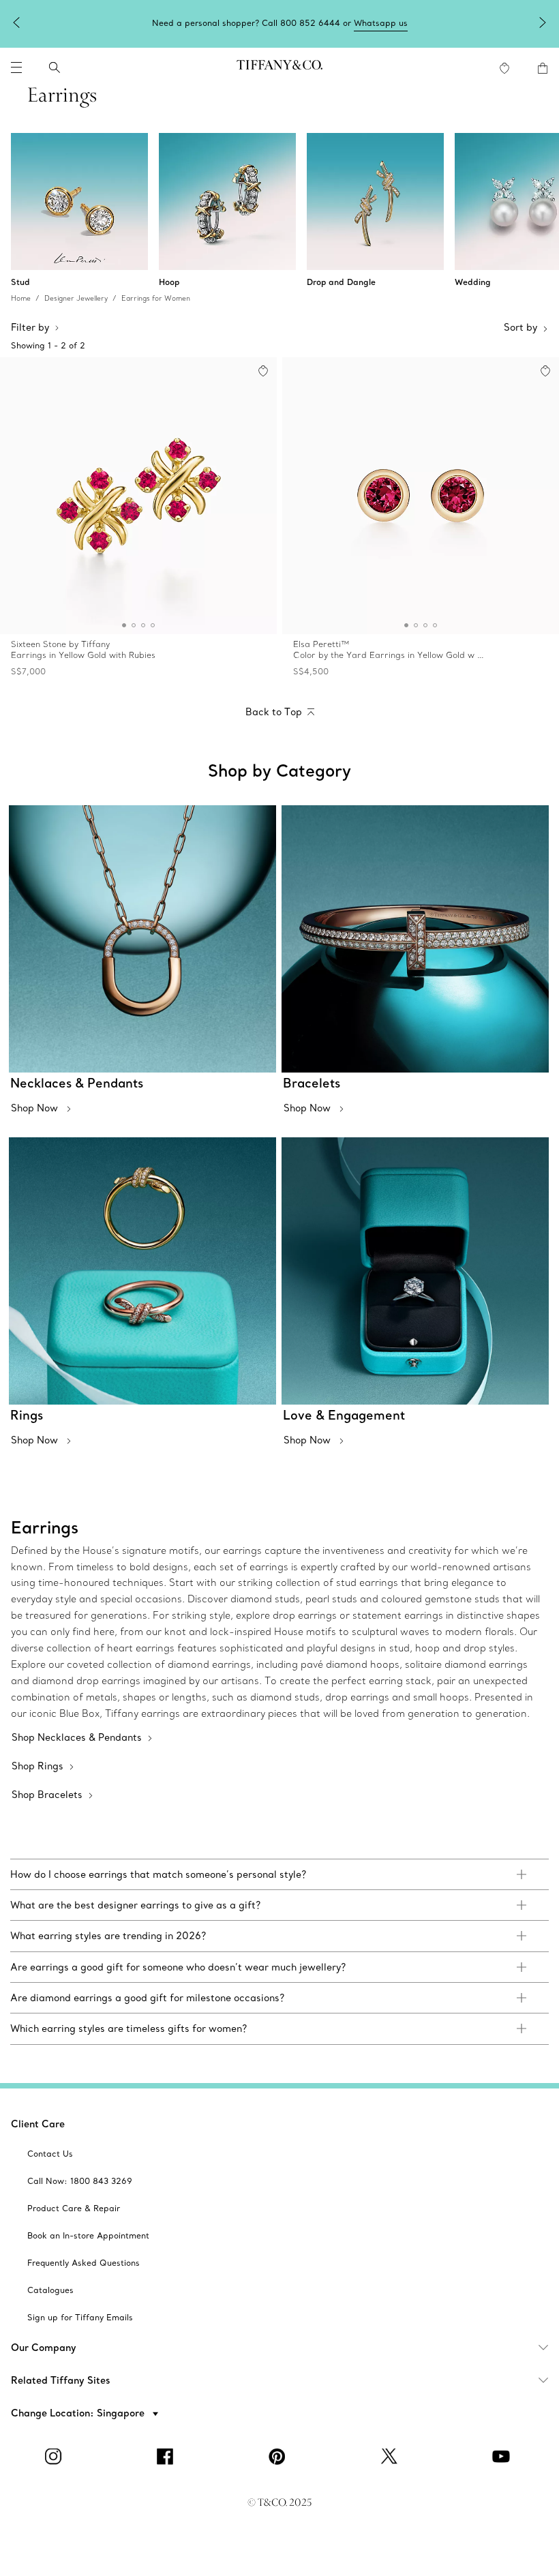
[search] (55, 68)
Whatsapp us (381, 23)
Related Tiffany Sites (61, 2380)
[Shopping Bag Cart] (543, 68)
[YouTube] (503, 2457)
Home (21, 298)
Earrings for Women (156, 298)
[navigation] (16, 68)
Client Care (38, 2124)
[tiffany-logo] (279, 68)
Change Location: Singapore (79, 2413)
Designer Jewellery (76, 298)
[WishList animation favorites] (504, 68)
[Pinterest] (279, 2457)
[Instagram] (56, 2457)
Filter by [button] (30, 327)
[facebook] (168, 2457)
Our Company (44, 2348)
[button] (16, 68)
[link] (279, 1874)
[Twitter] (391, 2457)
